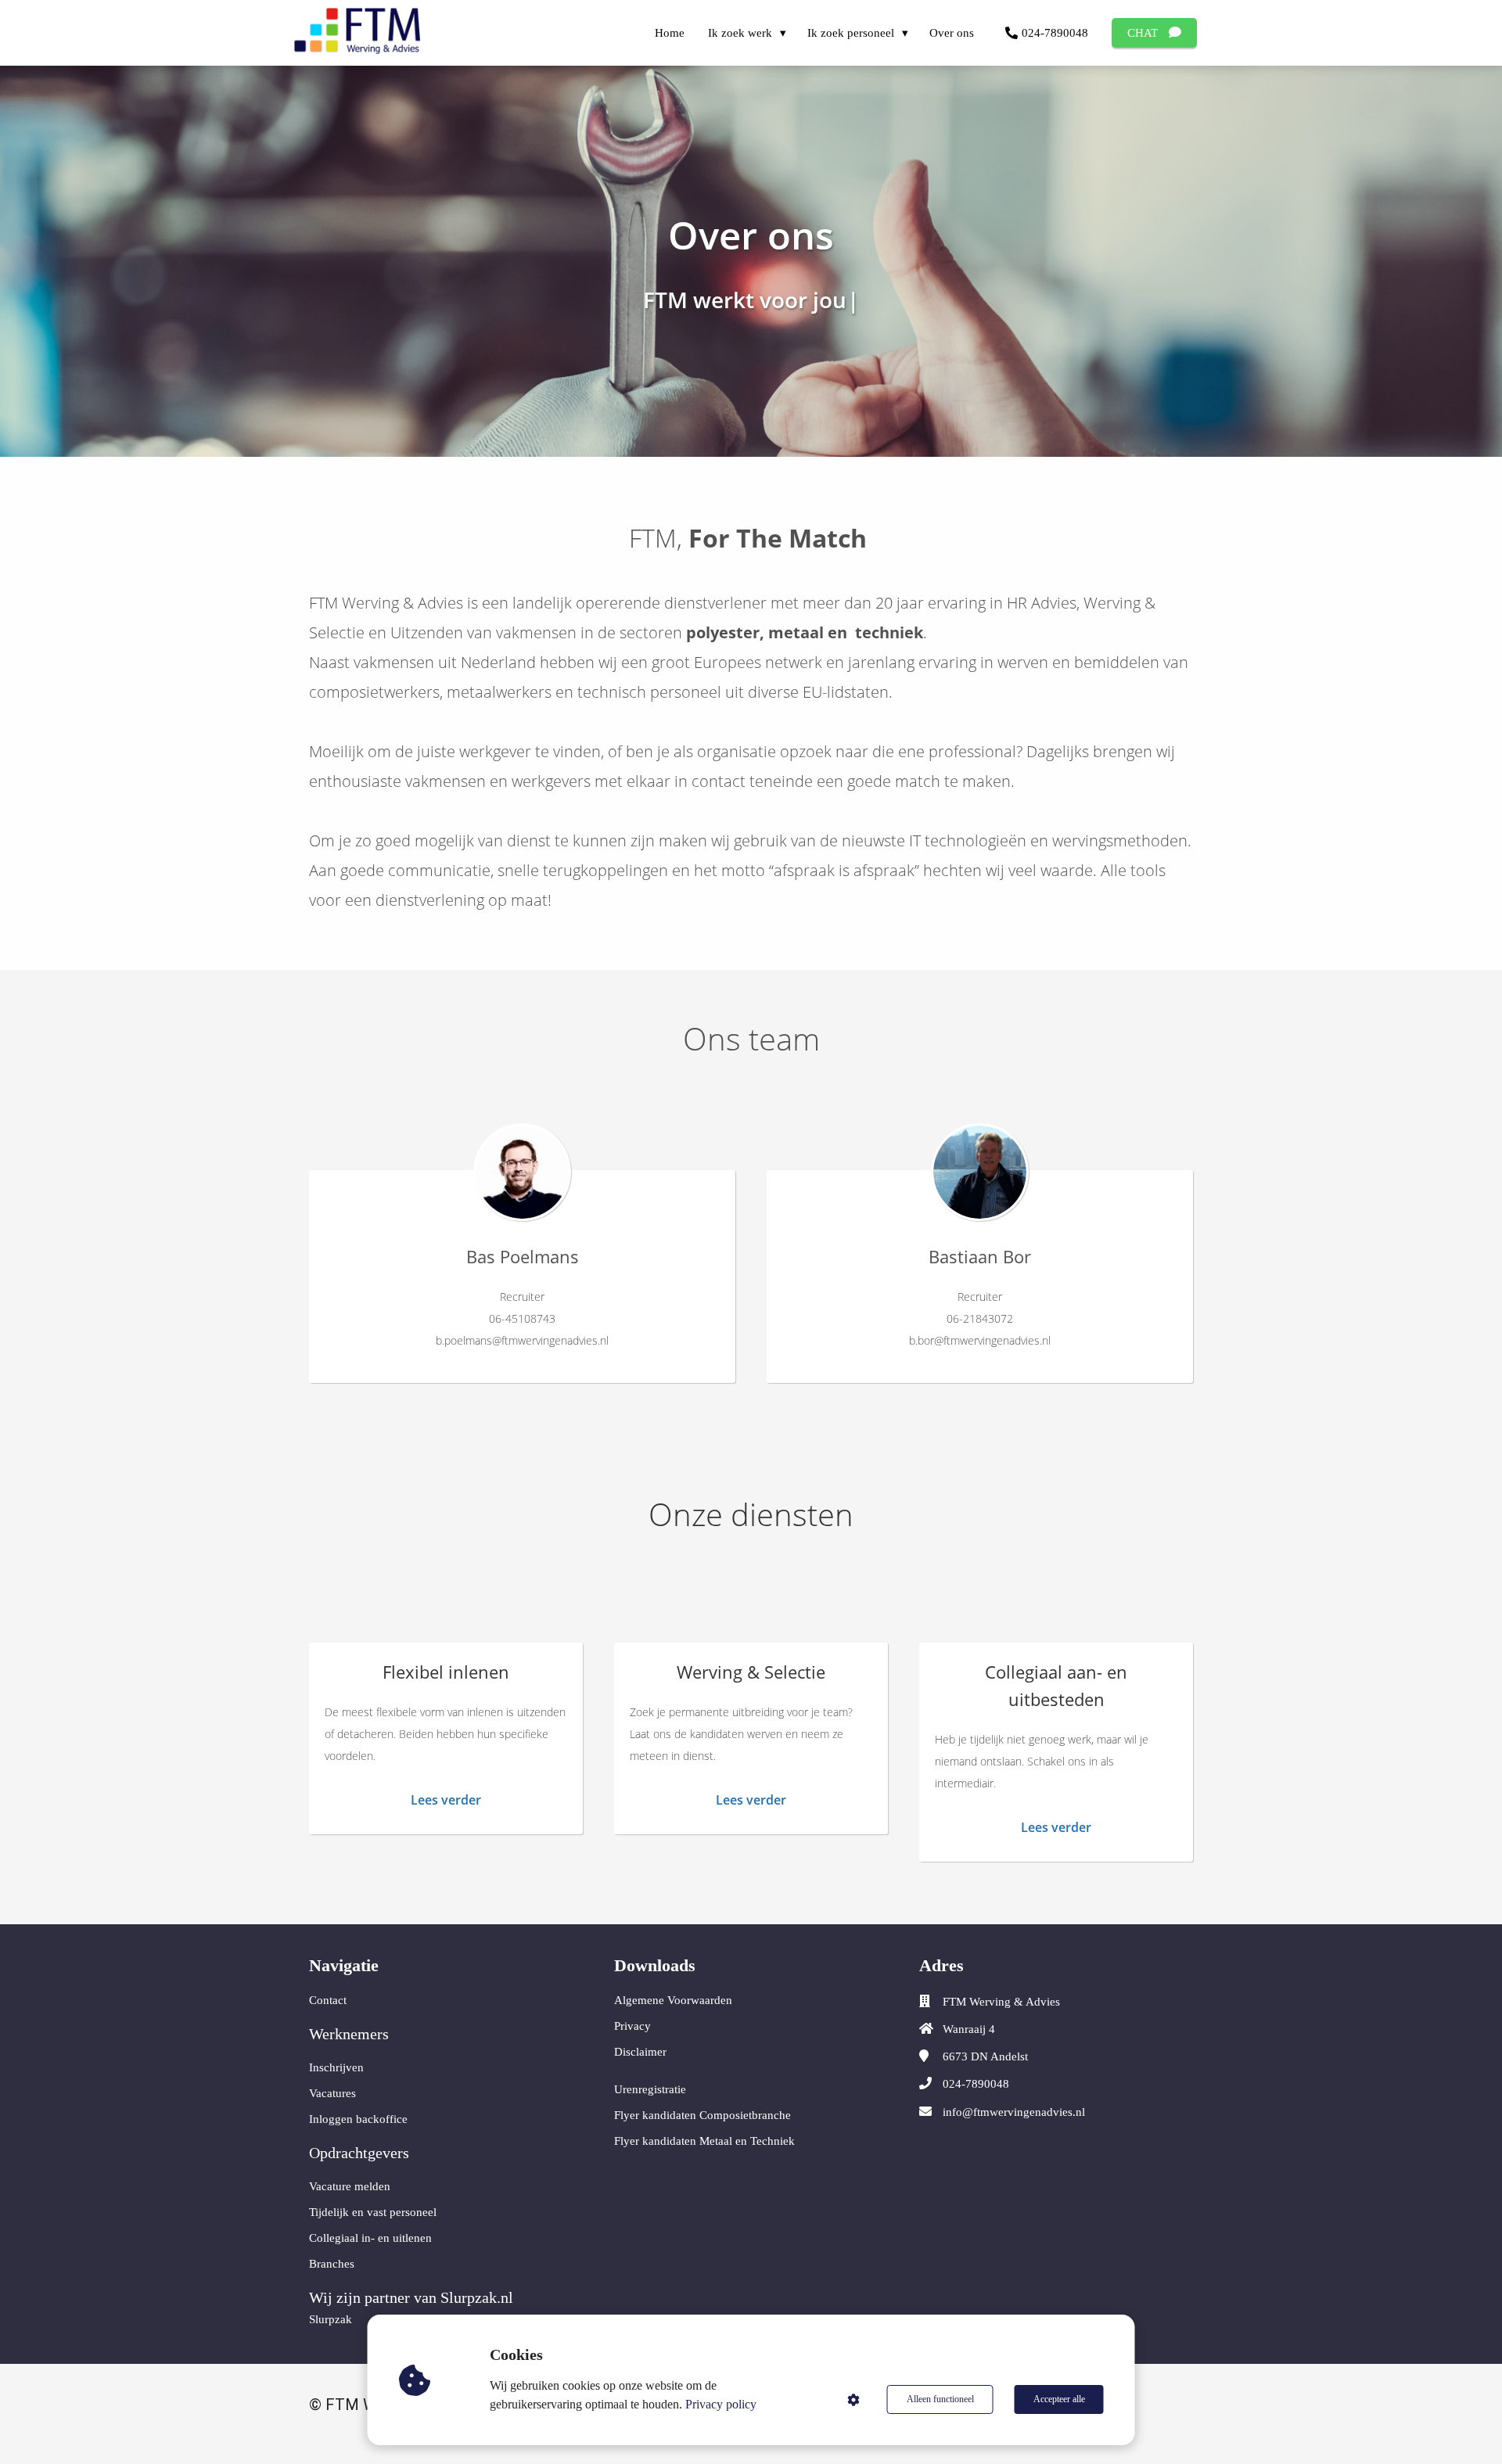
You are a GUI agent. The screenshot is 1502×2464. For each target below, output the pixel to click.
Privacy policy (721, 2404)
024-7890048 (976, 2084)
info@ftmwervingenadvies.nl (1014, 2112)
